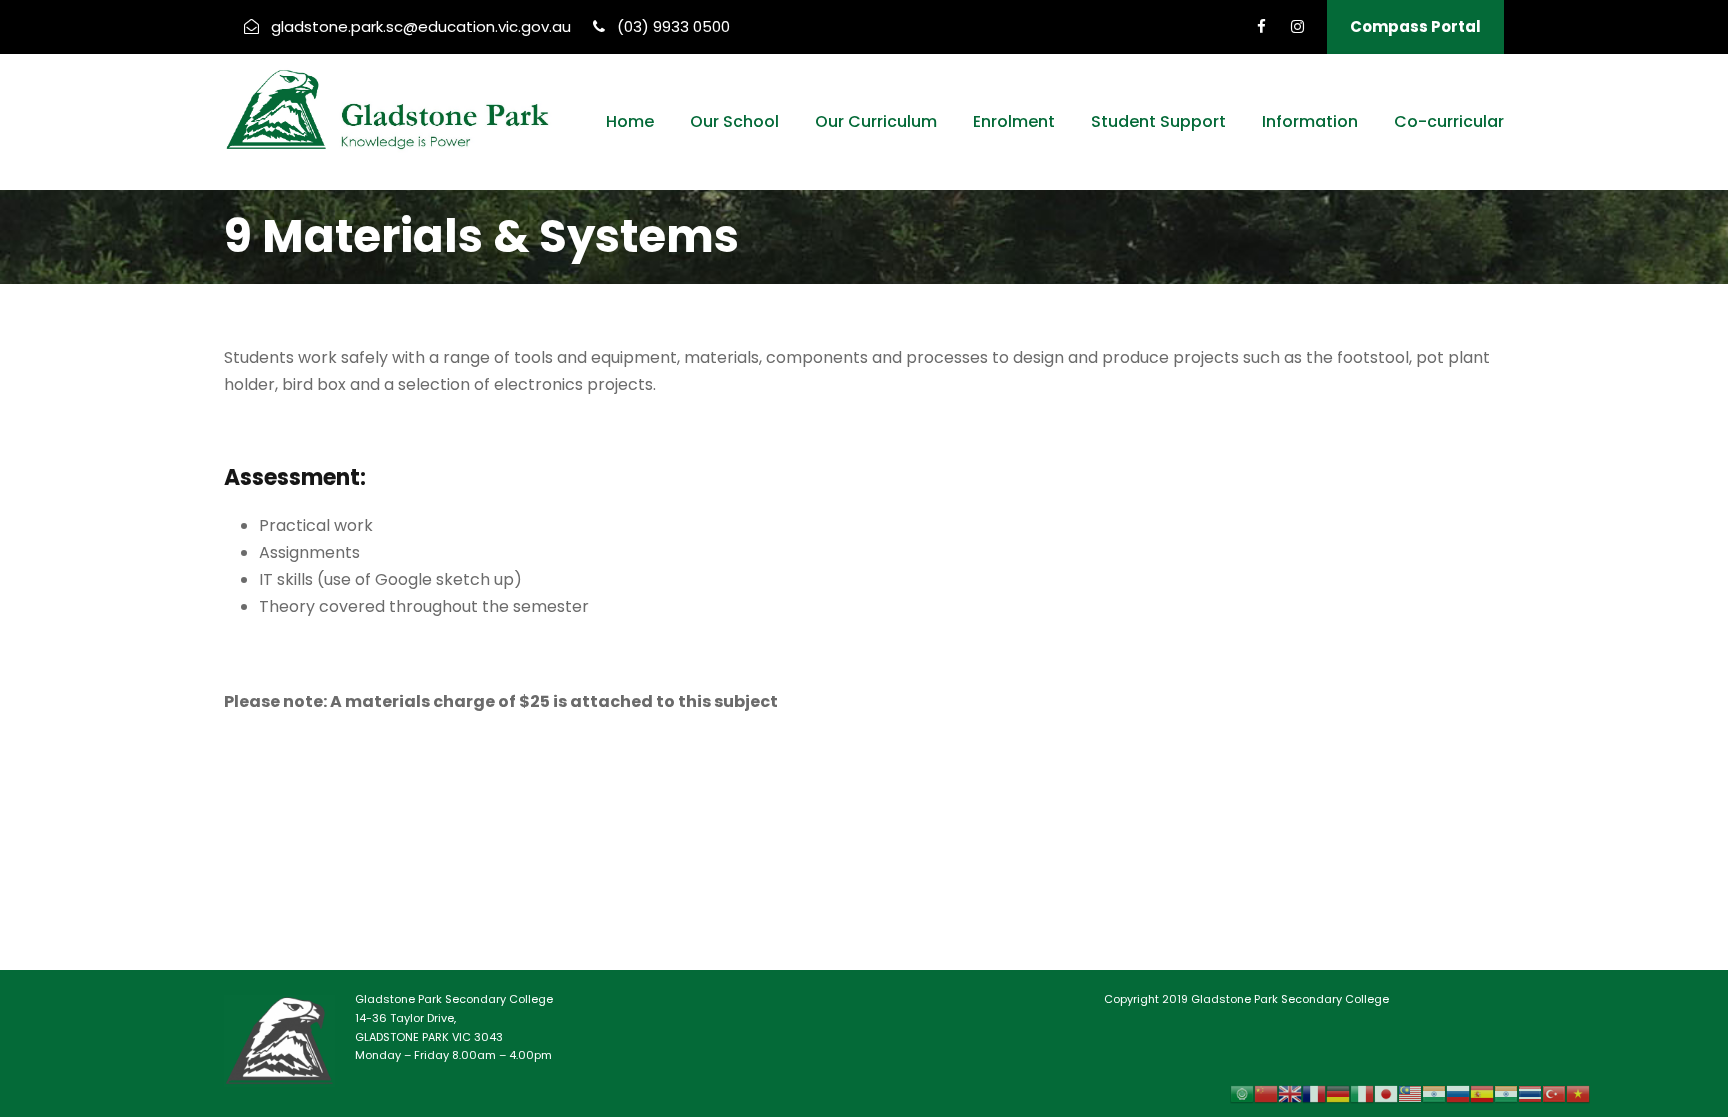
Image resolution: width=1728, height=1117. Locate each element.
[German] (1338, 1093)
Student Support (1158, 121)
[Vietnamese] (1578, 1093)
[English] (1290, 1093)
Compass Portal (1415, 26)
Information (1310, 121)
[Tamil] (1506, 1093)
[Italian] (1362, 1093)
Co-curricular (1449, 121)
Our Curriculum (876, 121)
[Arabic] (1242, 1093)
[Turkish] (1554, 1093)
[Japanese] (1386, 1093)
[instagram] (1297, 26)
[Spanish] (1482, 1093)
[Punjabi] (1434, 1093)
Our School (734, 121)
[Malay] (1410, 1093)
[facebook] (1261, 26)
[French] (1314, 1093)
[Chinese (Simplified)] (1266, 1093)
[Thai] (1530, 1093)
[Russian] (1458, 1093)
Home (630, 121)
